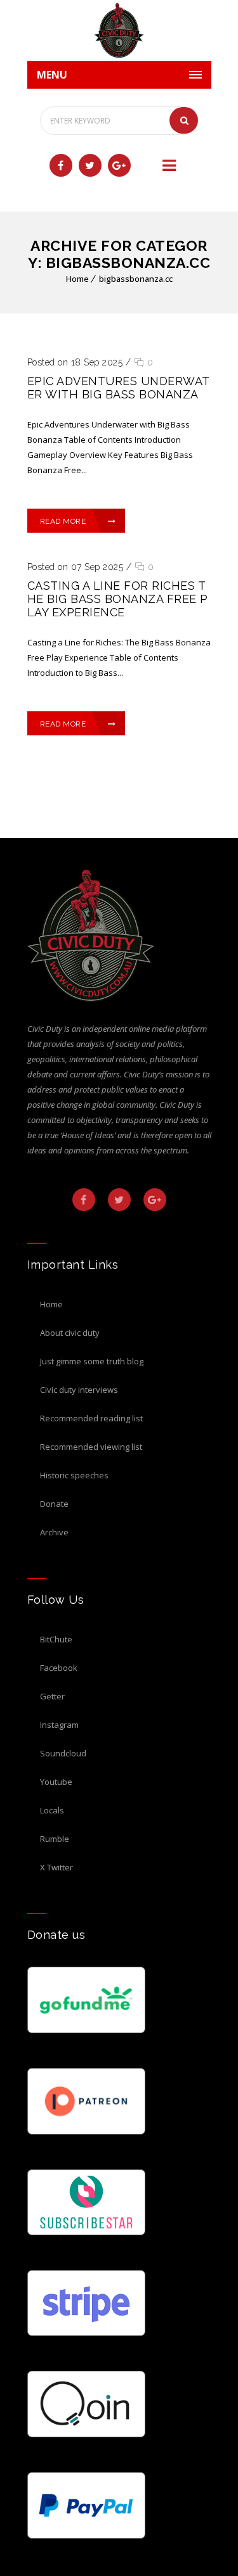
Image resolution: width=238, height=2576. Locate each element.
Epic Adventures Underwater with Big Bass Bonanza (119, 388)
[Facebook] (61, 165)
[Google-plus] (119, 165)
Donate (54, 1504)
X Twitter (56, 1867)
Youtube (56, 1782)
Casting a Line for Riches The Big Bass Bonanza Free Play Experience (118, 599)
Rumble (55, 1839)
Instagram (59, 1725)
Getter (52, 1696)
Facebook (59, 1668)
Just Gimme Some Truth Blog (92, 1361)
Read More (63, 521)
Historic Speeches (74, 1475)
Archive (54, 1532)
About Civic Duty (70, 1333)
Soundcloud (63, 1753)
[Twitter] (90, 165)
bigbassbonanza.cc (136, 279)
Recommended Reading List (91, 1418)
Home (77, 279)
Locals (52, 1810)
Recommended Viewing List (91, 1447)
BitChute (56, 1639)
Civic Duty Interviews (79, 1390)
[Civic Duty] (119, 30)
